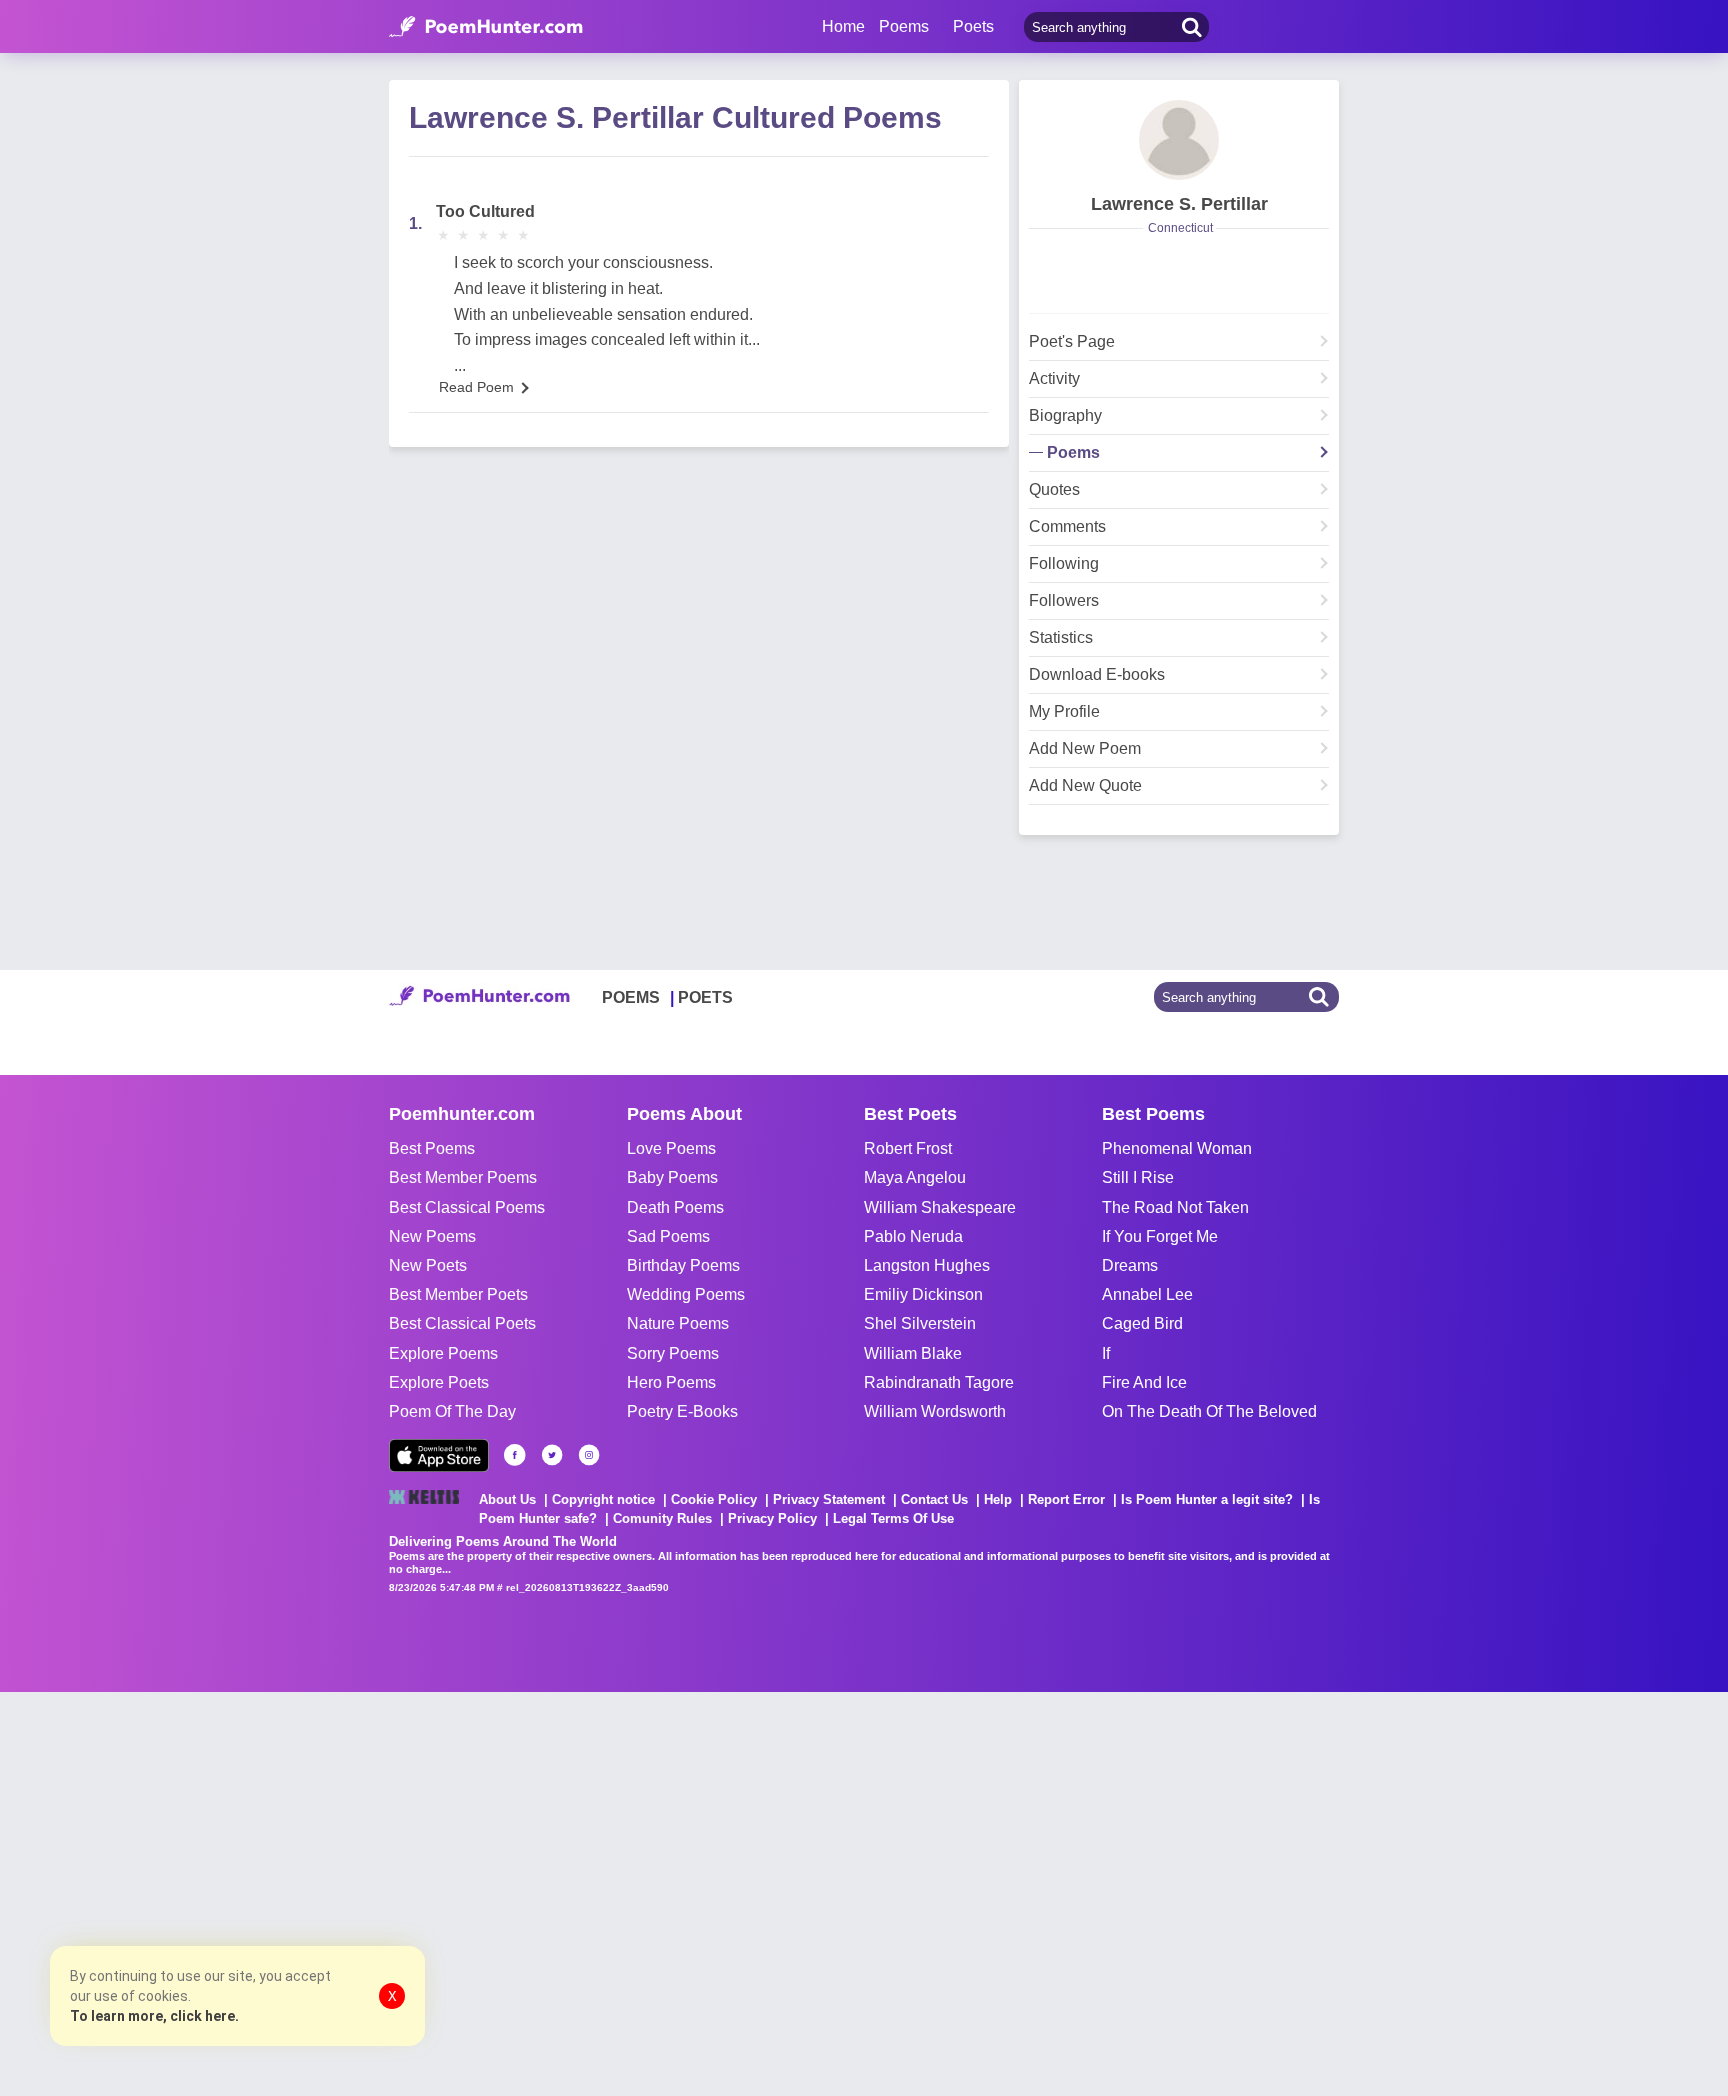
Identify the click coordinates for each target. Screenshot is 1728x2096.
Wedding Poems (686, 1294)
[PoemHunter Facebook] (515, 1455)
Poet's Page (1072, 342)
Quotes (1054, 490)
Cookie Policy (714, 1499)
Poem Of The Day (452, 1411)
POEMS (631, 997)
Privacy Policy (772, 1518)
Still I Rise (1138, 1177)
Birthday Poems (683, 1265)
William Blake (913, 1353)
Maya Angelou (915, 1177)
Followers (1064, 601)
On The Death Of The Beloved (1209, 1411)
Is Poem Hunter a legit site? (1207, 1499)
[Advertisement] (300, 1892)
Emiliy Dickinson (923, 1294)
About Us (507, 1499)
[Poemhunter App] (439, 1455)
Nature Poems (678, 1323)
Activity (1054, 379)
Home (843, 26)
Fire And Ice (1144, 1382)
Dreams (1130, 1265)
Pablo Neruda (913, 1236)
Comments (1067, 527)
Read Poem (476, 387)
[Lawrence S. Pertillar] (1179, 140)
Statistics (1061, 638)
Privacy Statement (829, 1499)
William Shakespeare (940, 1207)
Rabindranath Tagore (939, 1382)
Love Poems (671, 1148)
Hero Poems (671, 1382)
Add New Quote (1085, 786)
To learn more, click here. (154, 2016)
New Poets (428, 1265)
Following (1064, 564)
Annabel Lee (1147, 1294)
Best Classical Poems (467, 1207)
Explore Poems (443, 1353)
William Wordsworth (935, 1411)
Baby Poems (672, 1177)
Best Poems (432, 1148)
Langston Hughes (927, 1265)
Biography (1065, 416)
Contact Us (934, 1499)
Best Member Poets (458, 1294)
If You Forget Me (1160, 1236)
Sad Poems (668, 1236)
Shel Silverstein (920, 1323)
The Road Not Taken (1175, 1207)
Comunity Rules (662, 1518)
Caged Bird (1142, 1323)
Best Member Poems (463, 1177)
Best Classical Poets (462, 1323)
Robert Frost (908, 1148)
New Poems (432, 1236)
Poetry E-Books (682, 1411)
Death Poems (675, 1207)
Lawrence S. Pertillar (1179, 204)
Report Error (1066, 1499)
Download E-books (1097, 675)
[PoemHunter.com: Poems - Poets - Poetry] (486, 27)
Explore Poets (439, 1382)
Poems (1073, 453)
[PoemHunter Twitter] (552, 1455)
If (1106, 1353)
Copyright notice (603, 1499)
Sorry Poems (673, 1353)
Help (998, 1499)
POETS (705, 997)
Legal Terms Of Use (893, 1518)
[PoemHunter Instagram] (589, 1455)
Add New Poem (1085, 749)
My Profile (1064, 712)
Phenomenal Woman (1177, 1148)
